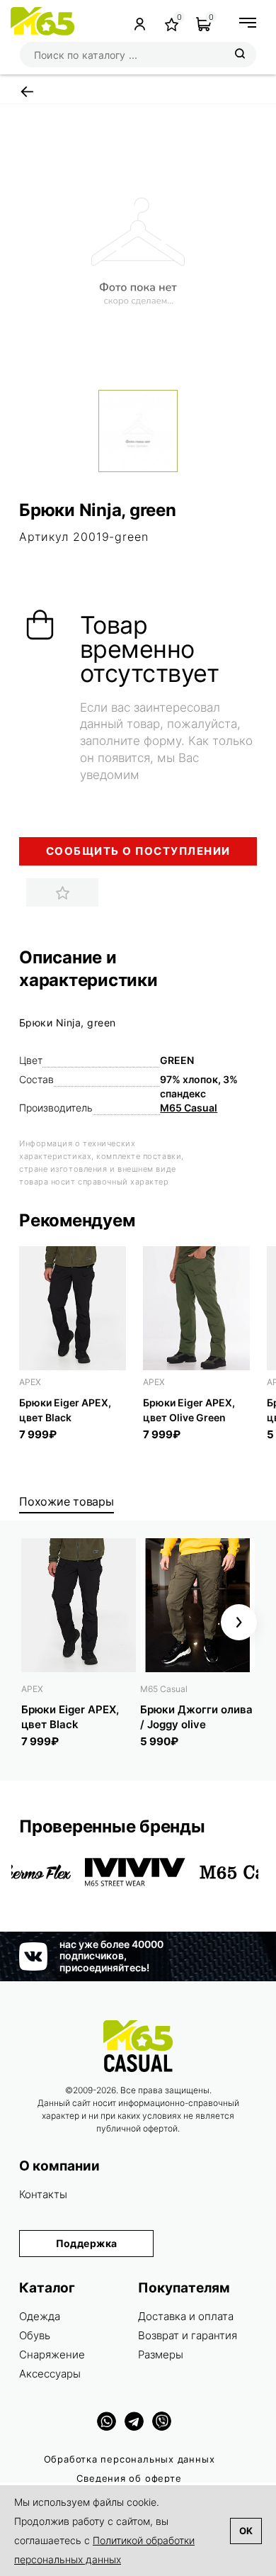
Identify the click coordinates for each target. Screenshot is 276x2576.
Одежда (40, 2316)
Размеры (161, 2354)
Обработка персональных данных (130, 2459)
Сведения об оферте (129, 2478)
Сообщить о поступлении (138, 851)
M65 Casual (189, 1108)
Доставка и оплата (186, 2316)
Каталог (47, 2288)
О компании (59, 2166)
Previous (37, 1622)
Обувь (35, 2335)
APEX (30, 1382)
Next (239, 1622)
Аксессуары (50, 2374)
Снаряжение (52, 2354)
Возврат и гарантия (188, 2335)
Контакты (43, 2194)
